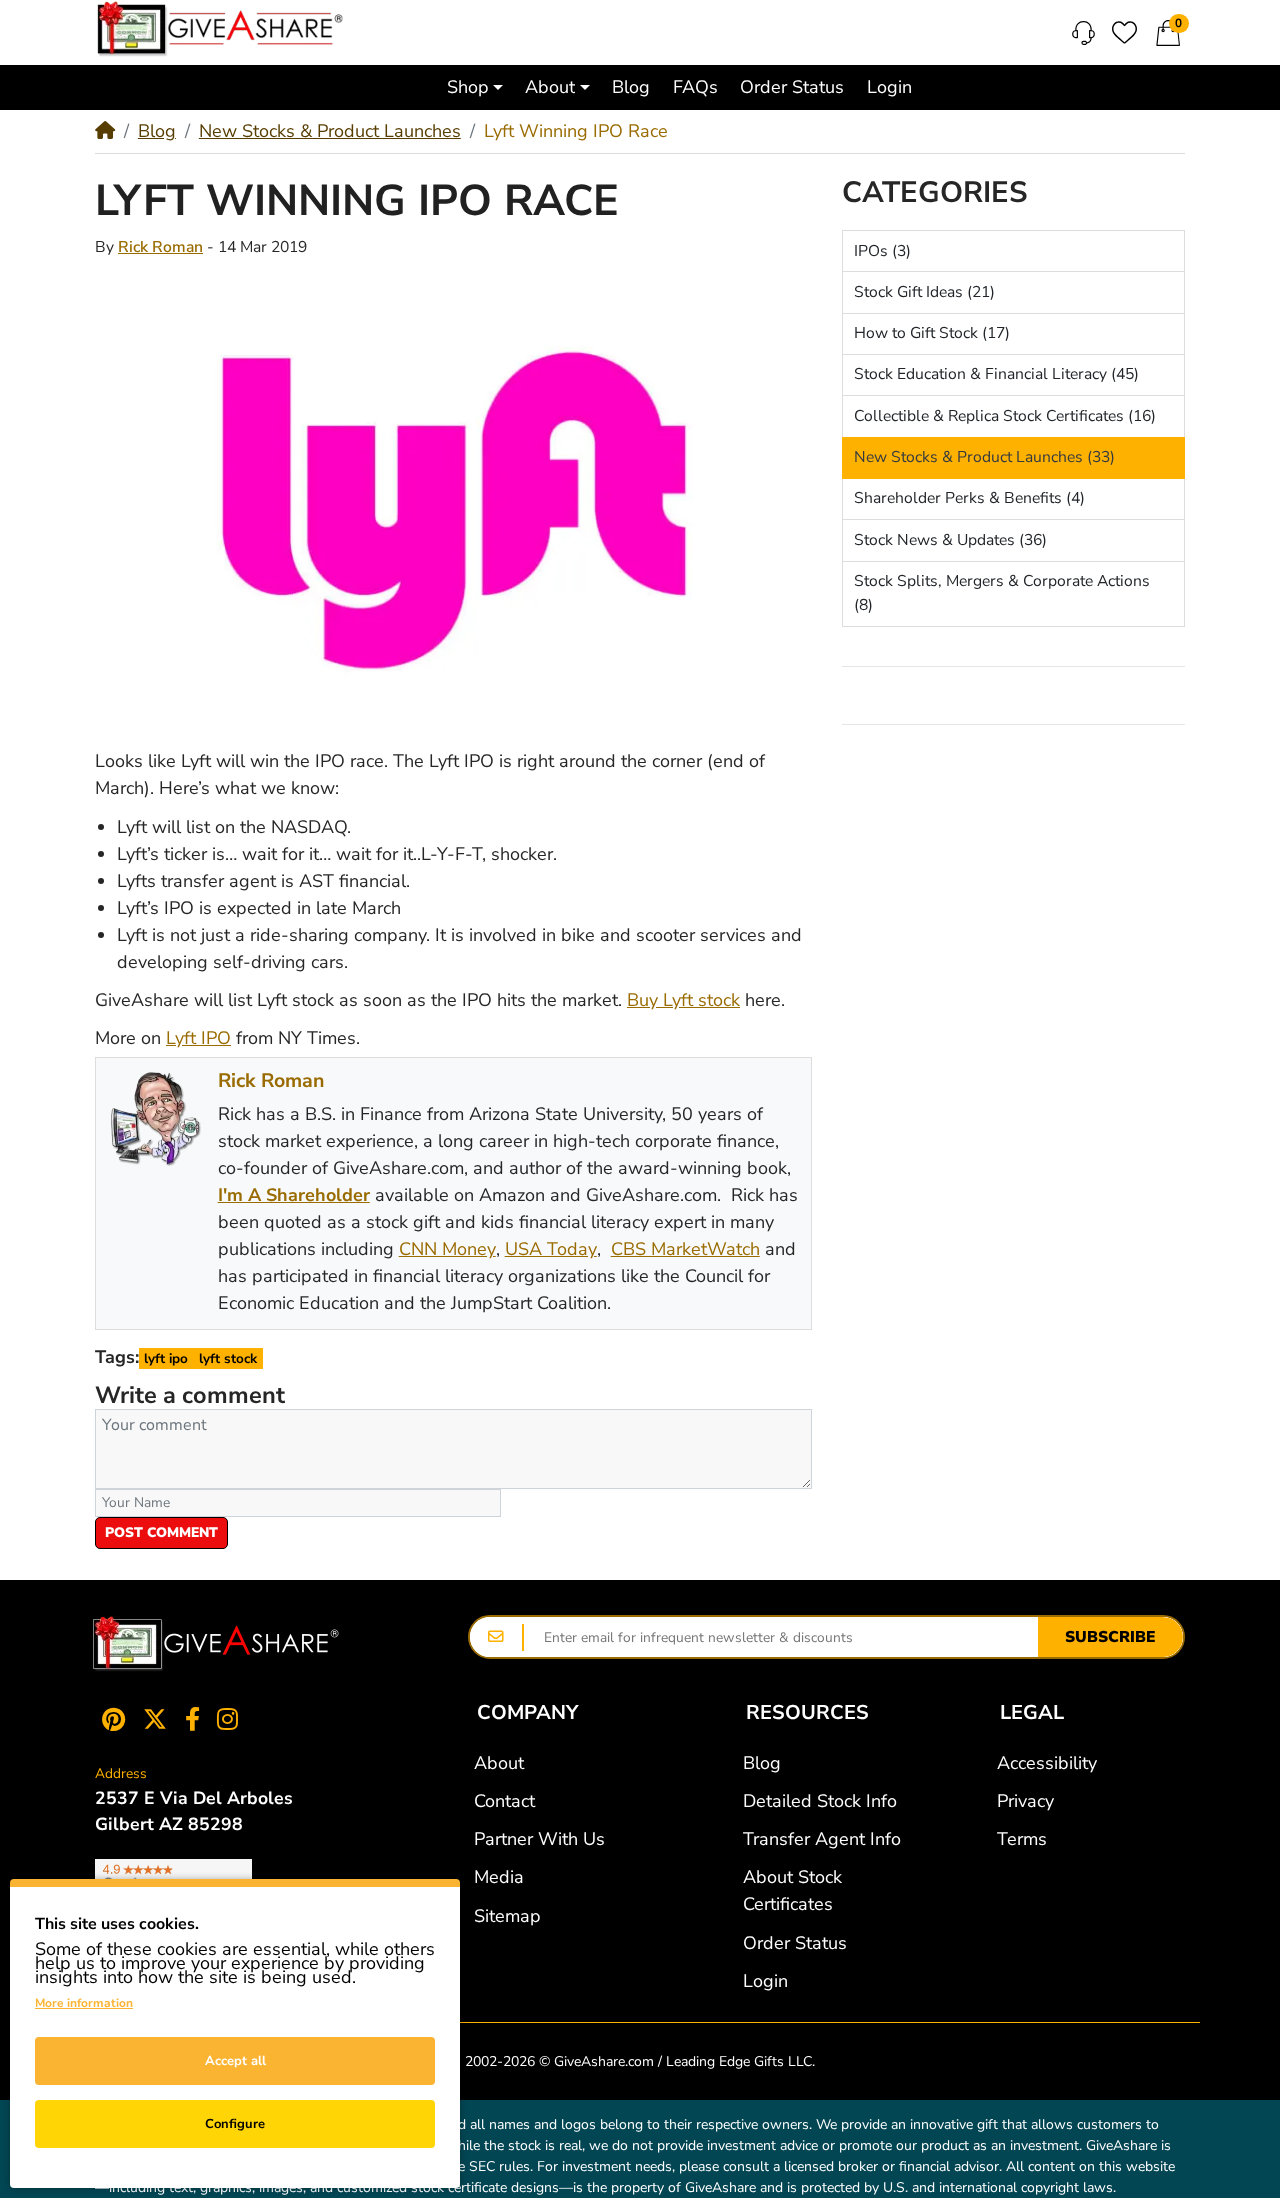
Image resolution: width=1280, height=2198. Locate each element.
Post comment (161, 1532)
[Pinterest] (109, 1718)
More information (84, 2003)
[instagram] (232, 1718)
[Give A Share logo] (220, 29)
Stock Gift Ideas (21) (924, 292)
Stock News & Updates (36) (950, 540)
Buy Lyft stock (683, 1000)
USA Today (551, 1249)
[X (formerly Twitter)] (155, 1718)
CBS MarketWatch (685, 1249)
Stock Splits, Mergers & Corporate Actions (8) (1002, 593)
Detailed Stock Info (820, 1801)
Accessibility (1047, 1763)
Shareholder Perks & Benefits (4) (969, 498)
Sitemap (507, 1916)
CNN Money (447, 1249)
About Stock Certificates (792, 1890)
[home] (105, 131)
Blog (157, 131)
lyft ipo (166, 1358)
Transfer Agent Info (822, 1839)
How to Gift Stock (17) (932, 333)
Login (765, 1981)
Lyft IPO (198, 1038)
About (499, 1763)
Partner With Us (539, 1839)
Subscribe (1110, 1637)
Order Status (795, 1943)
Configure (235, 2124)
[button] (474, 87)
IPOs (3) (882, 251)
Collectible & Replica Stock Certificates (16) (1005, 416)
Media (499, 1877)
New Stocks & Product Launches (330, 131)
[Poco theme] (216, 1644)
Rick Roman (160, 247)
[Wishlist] (1124, 32)
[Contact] (1083, 33)
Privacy (1025, 1801)
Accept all (235, 2061)
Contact (504, 1801)
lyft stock (228, 1358)
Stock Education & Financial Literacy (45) (996, 374)
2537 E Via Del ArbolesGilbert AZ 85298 (194, 1811)
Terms (1022, 1839)
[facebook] (192, 1718)
